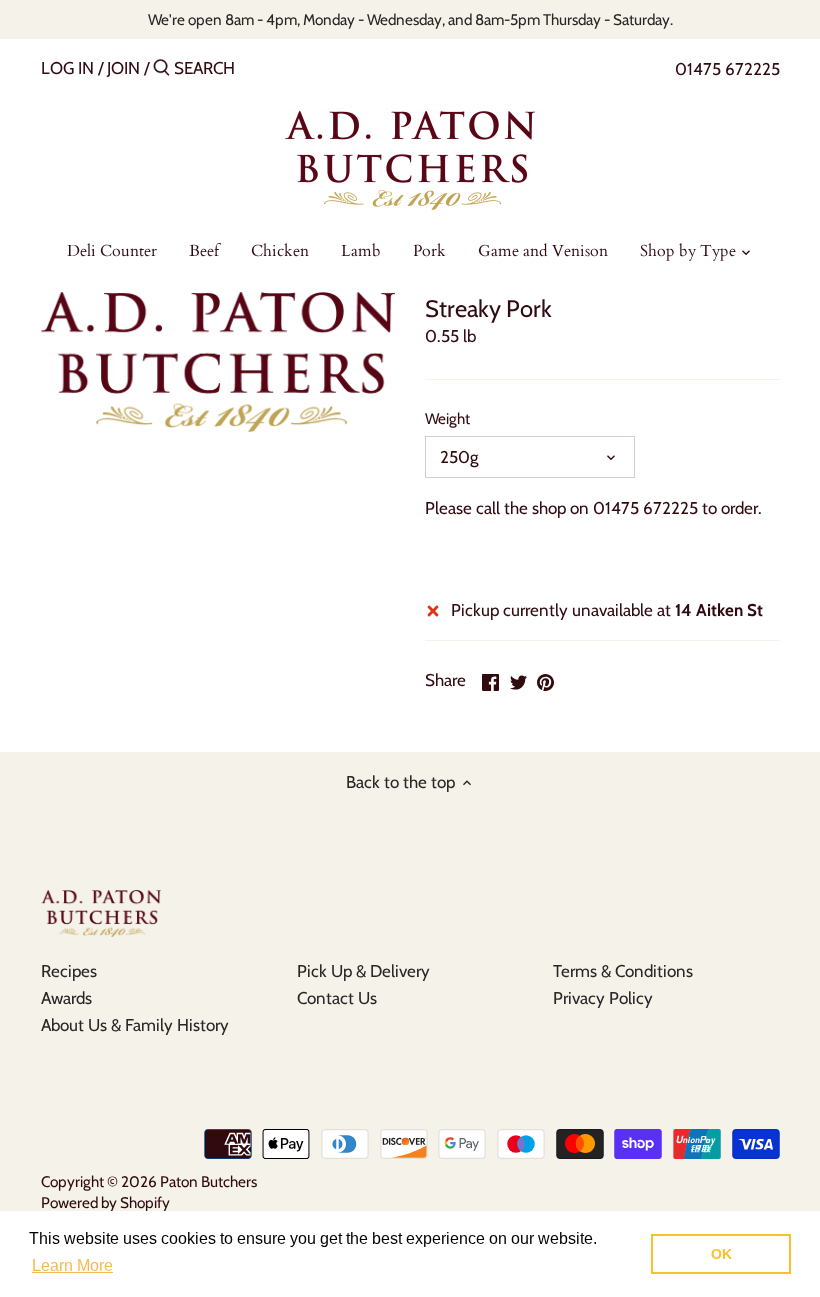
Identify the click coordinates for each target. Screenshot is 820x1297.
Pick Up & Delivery (363, 971)
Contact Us (337, 998)
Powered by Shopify (105, 1202)
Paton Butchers (208, 1181)
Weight (447, 419)
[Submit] (161, 69)
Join (123, 68)
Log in (67, 68)
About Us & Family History (135, 1025)
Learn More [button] (72, 1265)
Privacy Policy (603, 998)
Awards (66, 998)
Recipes (69, 971)
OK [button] (721, 1254)
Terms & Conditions (623, 971)
